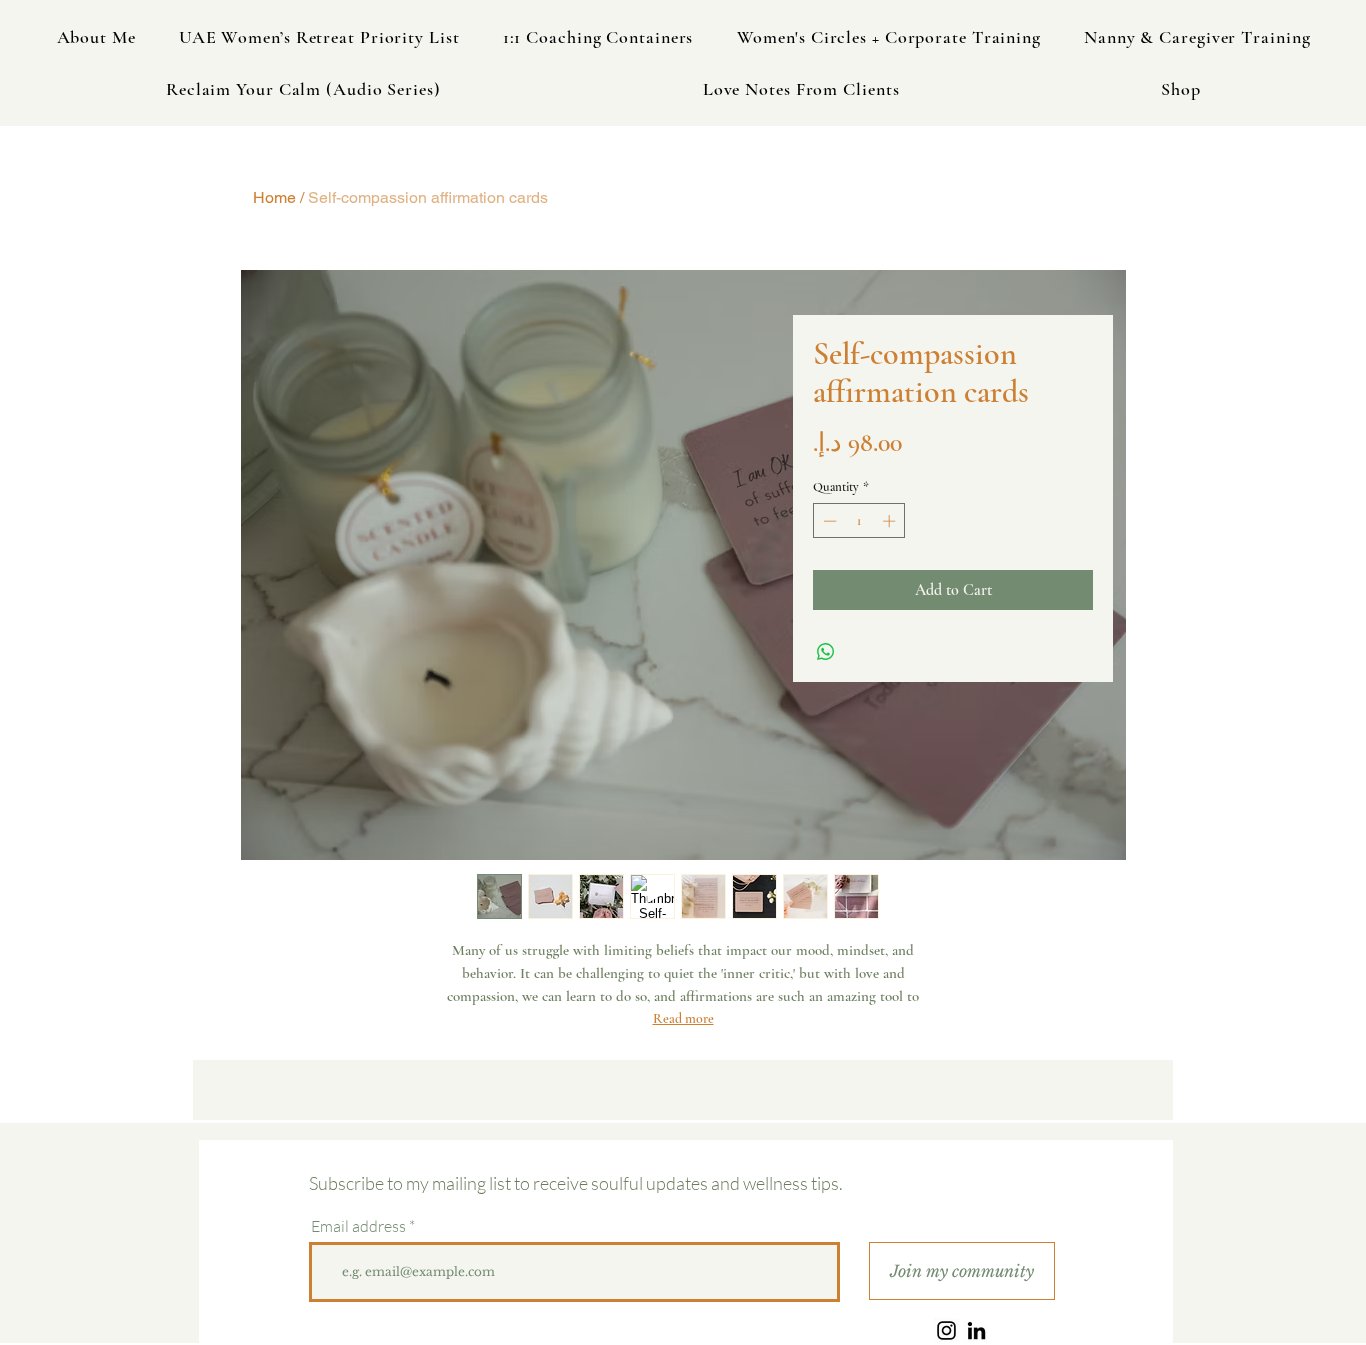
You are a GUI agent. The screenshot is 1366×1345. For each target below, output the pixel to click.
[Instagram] (946, 1330)
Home (274, 197)
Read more (683, 1018)
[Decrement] (828, 521)
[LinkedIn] (976, 1330)
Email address (358, 1226)
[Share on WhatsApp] (826, 652)
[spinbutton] (859, 521)
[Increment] (891, 521)
